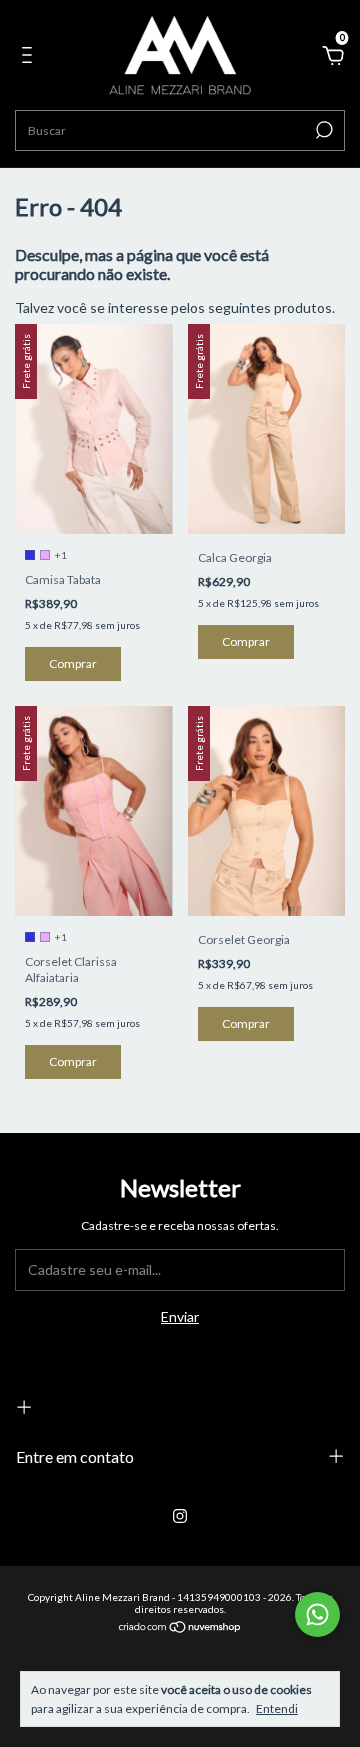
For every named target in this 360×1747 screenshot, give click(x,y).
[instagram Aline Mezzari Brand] (180, 1516)
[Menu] (30, 57)
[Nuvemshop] (180, 1628)
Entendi (277, 1708)
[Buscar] (322, 130)
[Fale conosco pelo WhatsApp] (317, 1614)
